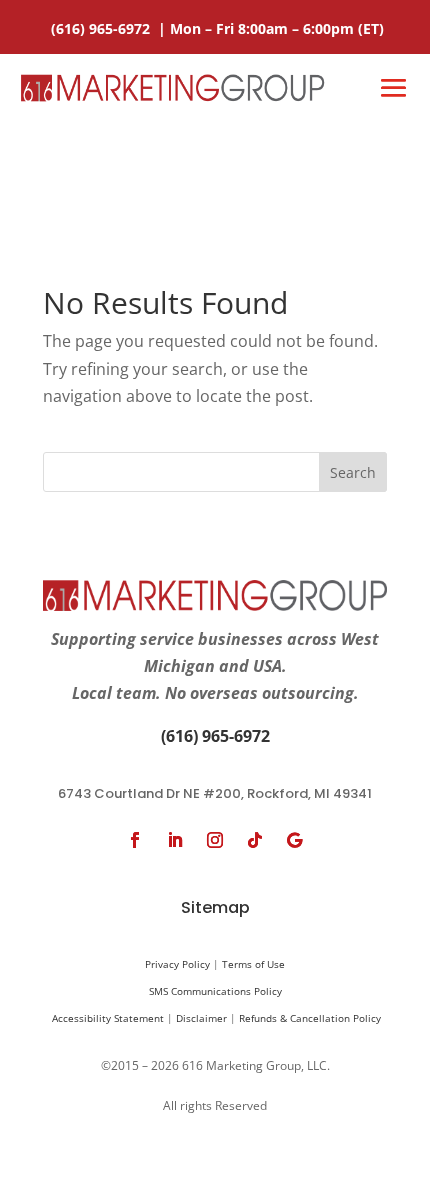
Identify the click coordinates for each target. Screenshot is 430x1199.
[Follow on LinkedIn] (175, 840)
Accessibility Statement (108, 1018)
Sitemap (215, 907)
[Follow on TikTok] (255, 840)
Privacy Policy (177, 964)
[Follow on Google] (295, 840)
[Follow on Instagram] (215, 840)
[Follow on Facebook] (135, 840)
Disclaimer (201, 1018)
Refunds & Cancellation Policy (310, 1018)
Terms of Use (253, 964)
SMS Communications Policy (215, 991)
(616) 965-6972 (102, 28)
